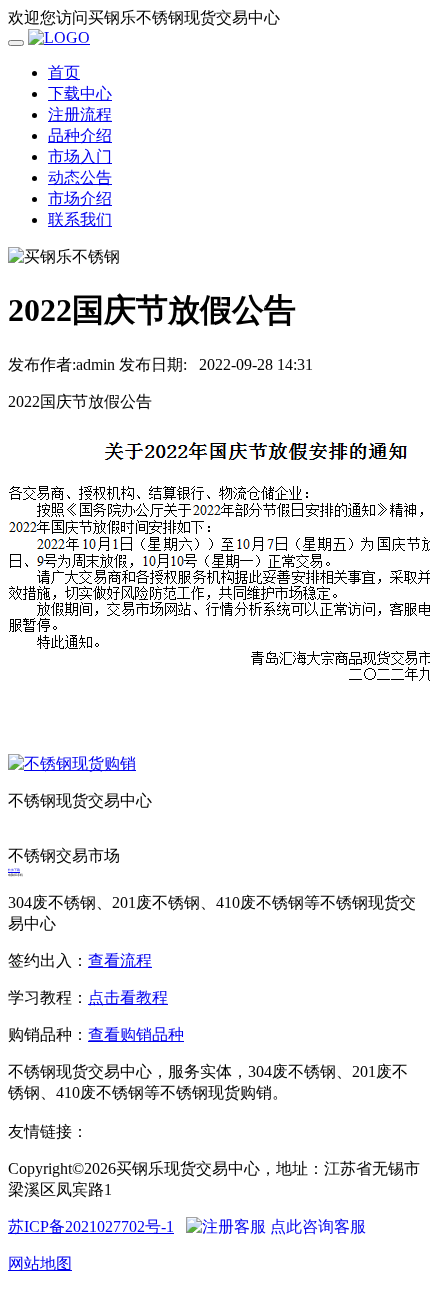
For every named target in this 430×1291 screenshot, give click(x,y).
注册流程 (80, 114)
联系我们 (80, 219)
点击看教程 (128, 997)
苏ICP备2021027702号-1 (91, 1226)
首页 (64, 72)
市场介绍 (80, 198)
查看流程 (120, 960)
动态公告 (80, 177)
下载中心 (80, 93)
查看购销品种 (136, 1034)
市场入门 (80, 156)
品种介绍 (80, 135)
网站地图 (40, 1263)
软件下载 (14, 870)
